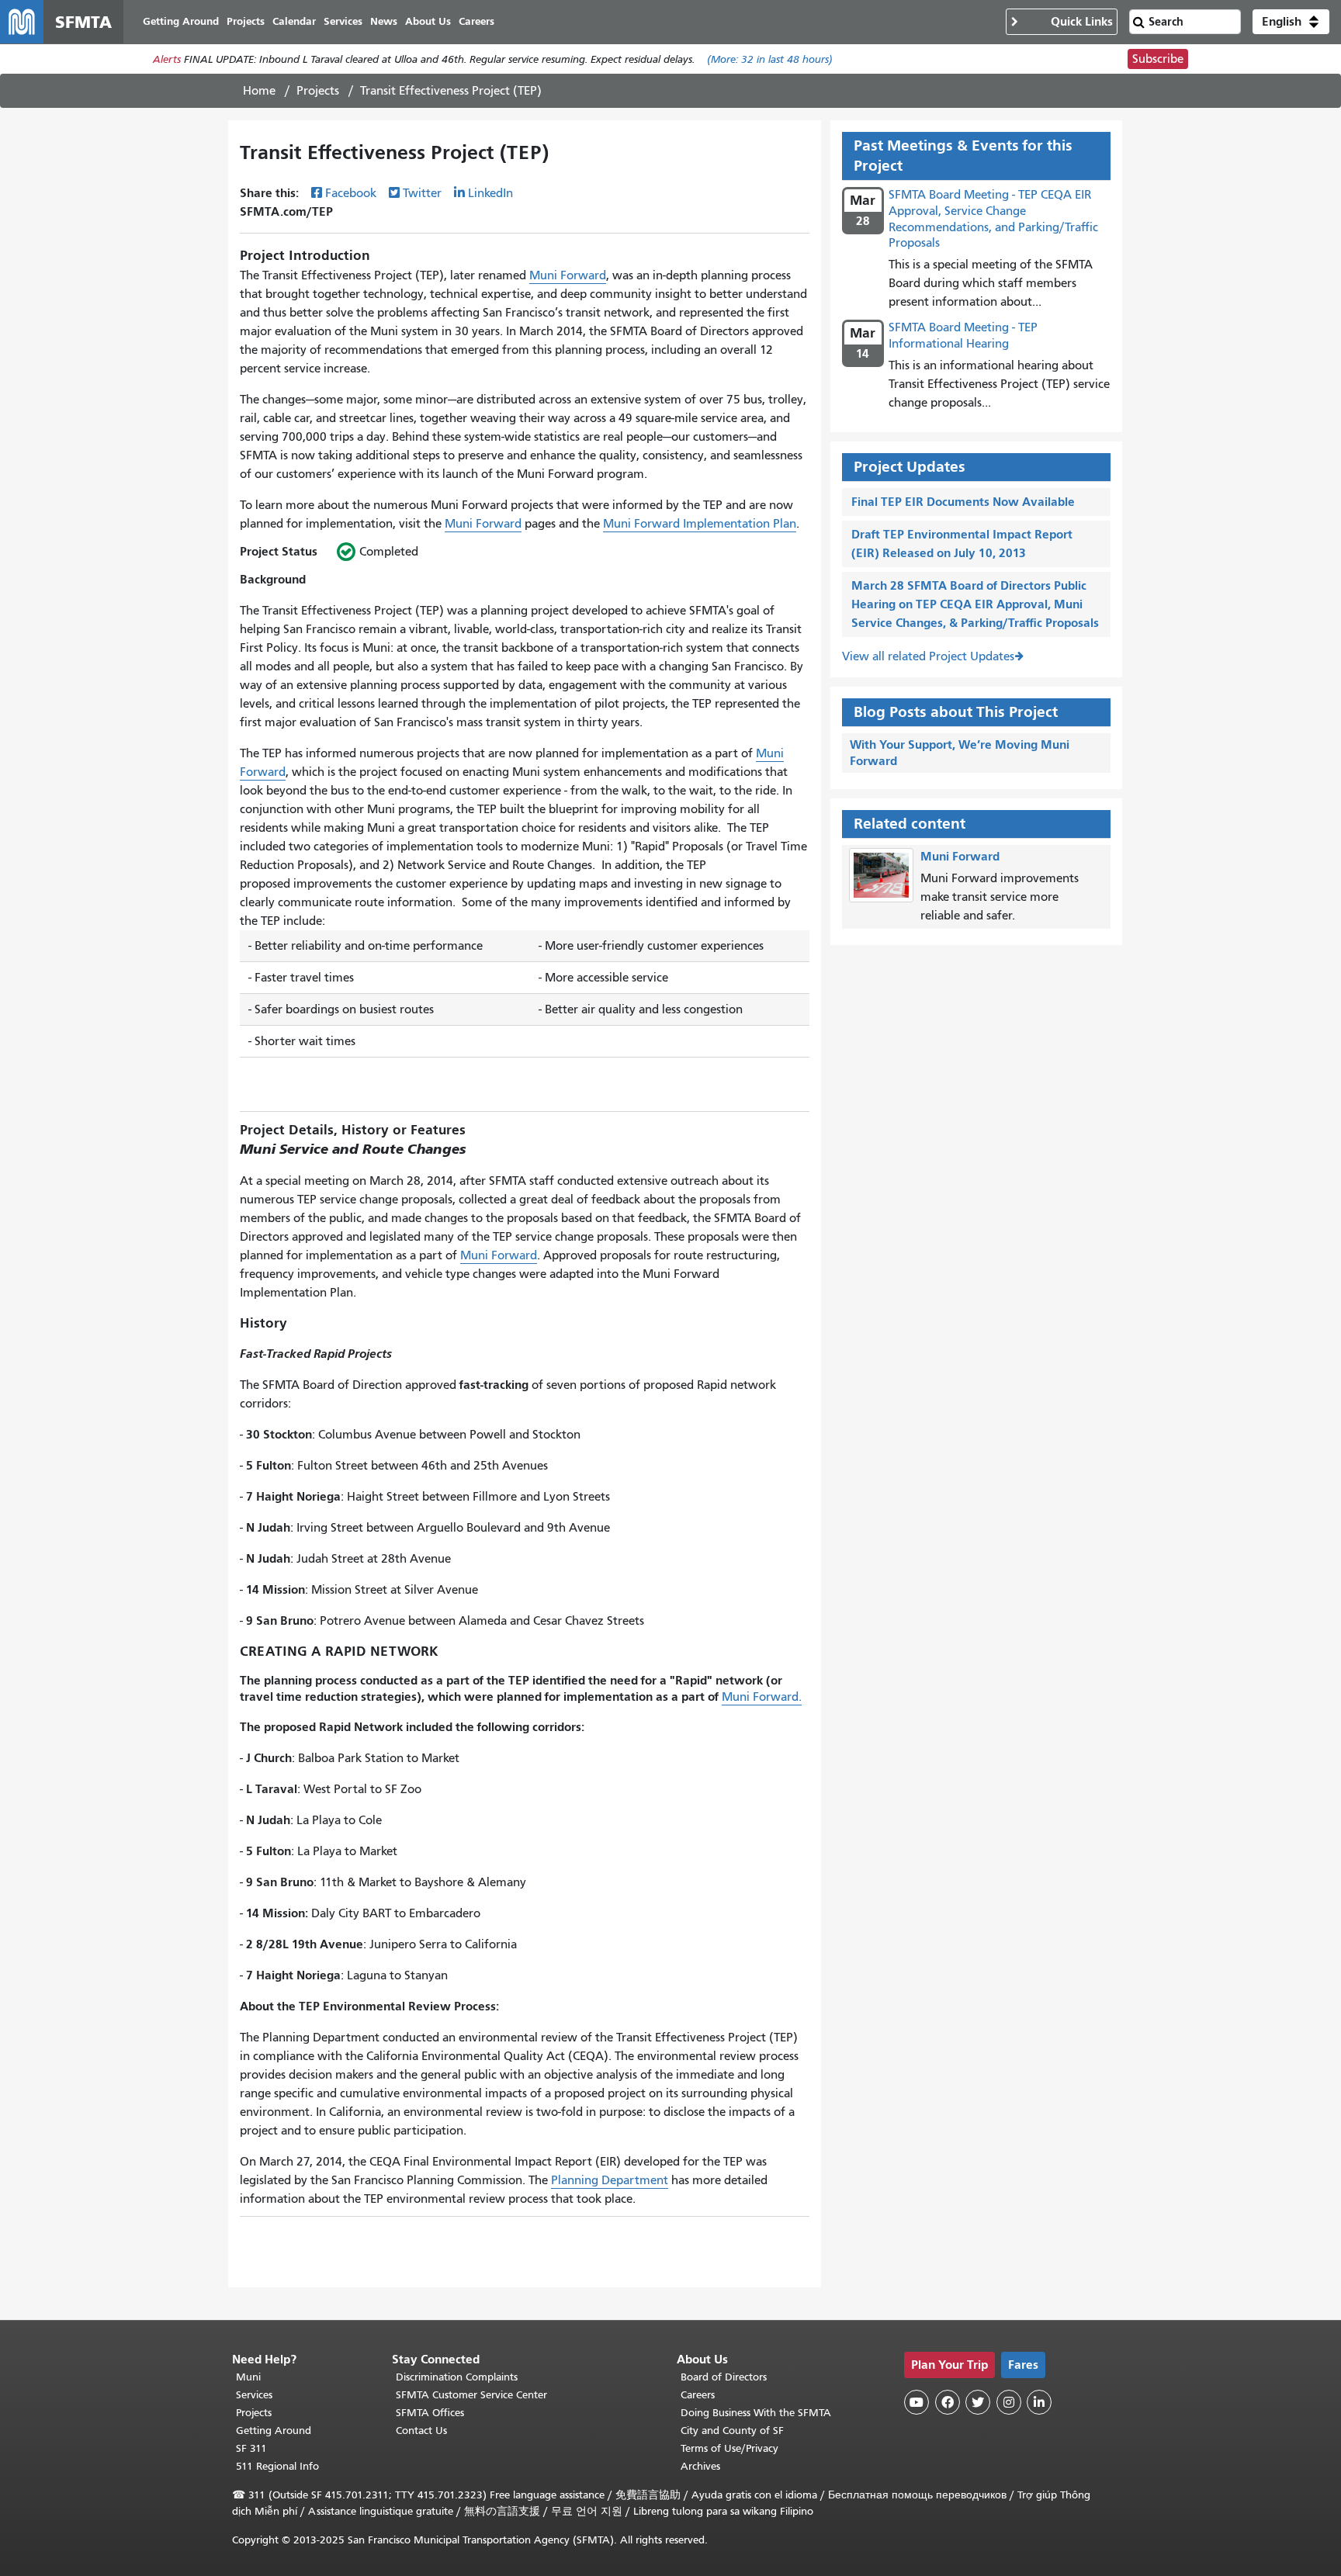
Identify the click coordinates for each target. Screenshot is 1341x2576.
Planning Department (610, 2180)
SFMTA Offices (430, 2413)
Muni (248, 2377)
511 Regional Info (277, 2466)
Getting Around (274, 2431)
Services (254, 2395)
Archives (700, 2466)
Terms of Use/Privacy (729, 2448)
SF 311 (251, 2448)
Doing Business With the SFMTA (756, 2413)
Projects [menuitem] (246, 21)
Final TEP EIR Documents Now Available (963, 502)
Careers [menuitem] (476, 21)
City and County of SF (732, 2431)
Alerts (167, 59)
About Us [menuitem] (428, 21)
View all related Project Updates (928, 656)
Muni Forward (568, 275)
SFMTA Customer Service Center (471, 2395)
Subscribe (1158, 59)
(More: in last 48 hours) (770, 59)
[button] (1291, 22)
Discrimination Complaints (457, 2377)
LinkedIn (490, 193)
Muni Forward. (762, 1697)
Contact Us (421, 2431)
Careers (698, 2395)
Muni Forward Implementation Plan (700, 524)
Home (259, 91)
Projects (318, 91)
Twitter (422, 193)
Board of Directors (724, 2377)
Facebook (351, 193)
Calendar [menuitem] (294, 21)
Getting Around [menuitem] (181, 21)
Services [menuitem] (343, 21)
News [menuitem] (384, 21)
